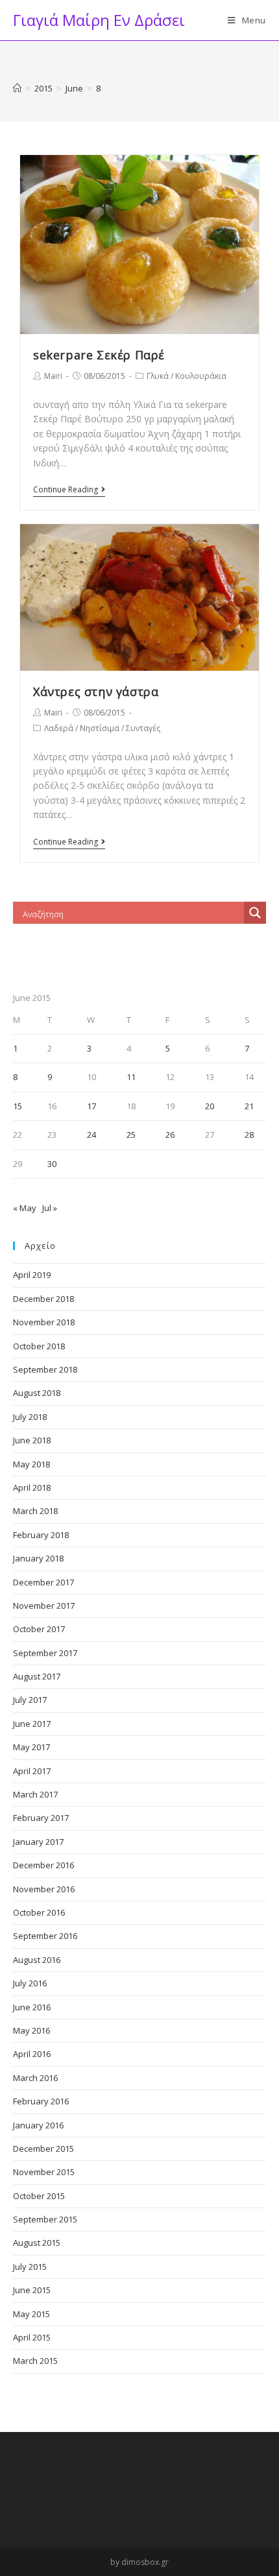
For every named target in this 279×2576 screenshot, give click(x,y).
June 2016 (32, 2007)
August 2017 (37, 1676)
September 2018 (45, 1369)
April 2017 (32, 1771)
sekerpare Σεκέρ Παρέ (99, 355)
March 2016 (35, 2078)
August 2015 (37, 2243)
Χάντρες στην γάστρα (96, 692)
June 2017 (32, 1724)
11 (131, 1077)
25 (131, 1135)
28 (249, 1135)
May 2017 (31, 1747)
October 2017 (39, 1629)
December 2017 (43, 1582)
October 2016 (39, 1912)
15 (18, 1106)
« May (25, 1208)
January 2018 (38, 1558)
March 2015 (35, 2361)
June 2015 (32, 2290)
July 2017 (30, 1700)
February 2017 (41, 1818)
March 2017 (35, 1794)
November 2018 (44, 1322)
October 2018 (39, 1346)
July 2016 (30, 1983)
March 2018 (35, 1511)
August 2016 (37, 1960)
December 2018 (43, 1299)
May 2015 (31, 2314)
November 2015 (44, 2172)
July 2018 (30, 1417)
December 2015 (43, 2149)
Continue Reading (66, 490)
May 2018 (31, 1464)
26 (170, 1135)
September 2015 (45, 2219)
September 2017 (45, 1653)
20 (210, 1106)
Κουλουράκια (201, 376)
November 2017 (44, 1606)
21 (249, 1106)
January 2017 (38, 1842)
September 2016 (45, 1936)
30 (52, 1164)
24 (91, 1135)
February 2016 (41, 2101)
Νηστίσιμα (100, 728)
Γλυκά (158, 376)
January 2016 (38, 2125)
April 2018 (32, 1487)
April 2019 (32, 1275)
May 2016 (31, 2030)
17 (91, 1106)
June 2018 (32, 1440)
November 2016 (44, 1889)
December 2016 (43, 1865)
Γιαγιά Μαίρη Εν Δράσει (99, 20)
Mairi (53, 376)
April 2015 (32, 2337)
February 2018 (41, 1535)
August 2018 (37, 1393)
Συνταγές (143, 728)
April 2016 (32, 2054)
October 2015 (39, 2196)
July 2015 (30, 2267)
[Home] (17, 88)
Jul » (50, 1208)
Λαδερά (59, 728)
